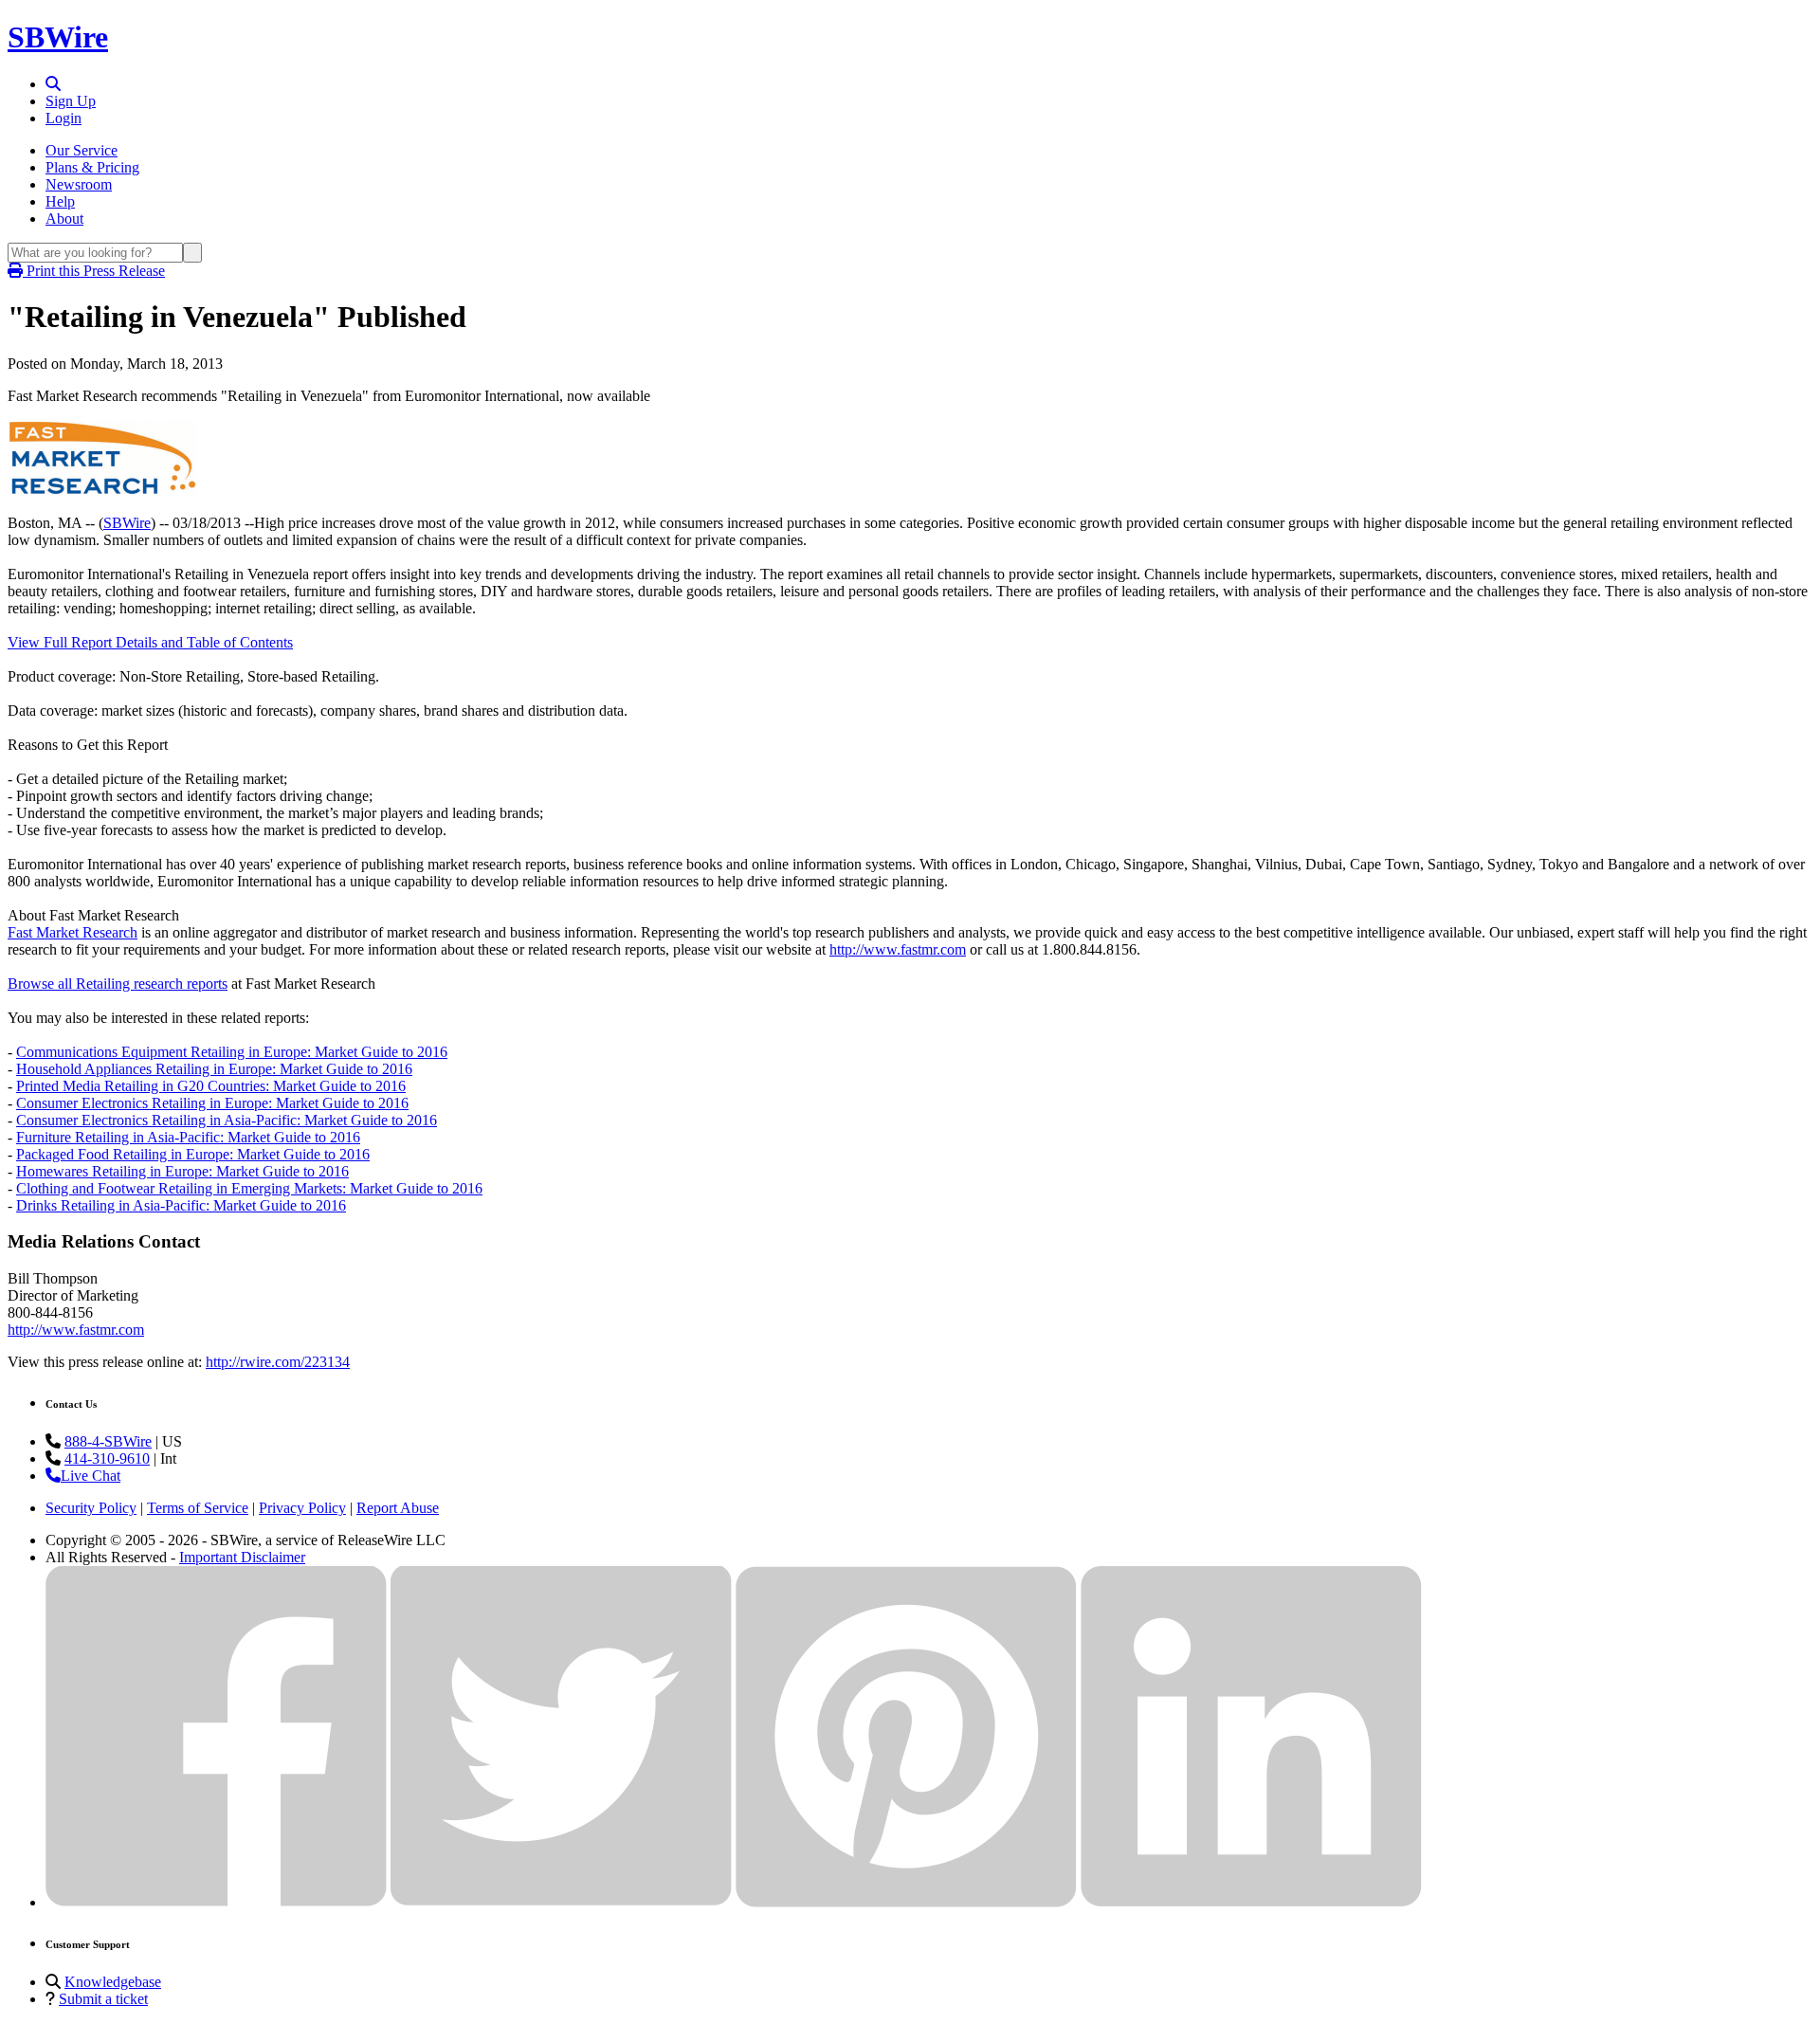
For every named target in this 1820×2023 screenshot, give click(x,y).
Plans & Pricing (92, 167)
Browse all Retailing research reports (118, 984)
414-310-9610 (107, 1458)
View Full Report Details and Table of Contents (150, 642)
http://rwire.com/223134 (278, 1362)
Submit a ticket (103, 1999)
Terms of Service (198, 1508)
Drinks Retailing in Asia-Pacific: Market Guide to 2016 (181, 1205)
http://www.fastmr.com (898, 949)
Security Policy (91, 1508)
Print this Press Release (94, 271)
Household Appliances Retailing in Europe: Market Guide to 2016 (214, 1069)
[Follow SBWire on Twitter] (561, 1902)
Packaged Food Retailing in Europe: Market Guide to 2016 (193, 1154)
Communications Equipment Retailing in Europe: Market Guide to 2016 (232, 1052)
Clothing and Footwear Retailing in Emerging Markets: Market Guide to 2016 (249, 1188)
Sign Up (71, 101)
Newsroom (79, 184)
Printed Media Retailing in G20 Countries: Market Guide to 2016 (211, 1086)
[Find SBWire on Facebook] (216, 1902)
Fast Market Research (73, 932)
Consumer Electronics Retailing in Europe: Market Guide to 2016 (212, 1103)
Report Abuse (398, 1508)
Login (64, 118)
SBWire (58, 37)
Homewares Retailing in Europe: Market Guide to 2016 (182, 1171)
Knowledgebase (113, 1982)
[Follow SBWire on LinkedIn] (1251, 1902)
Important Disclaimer (242, 1557)
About (64, 219)
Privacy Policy (302, 1508)
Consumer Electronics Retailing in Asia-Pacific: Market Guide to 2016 (227, 1120)
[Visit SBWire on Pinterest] (906, 1902)
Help (60, 201)
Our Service (82, 150)
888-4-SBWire (108, 1441)
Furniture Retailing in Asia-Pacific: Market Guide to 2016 (188, 1137)
